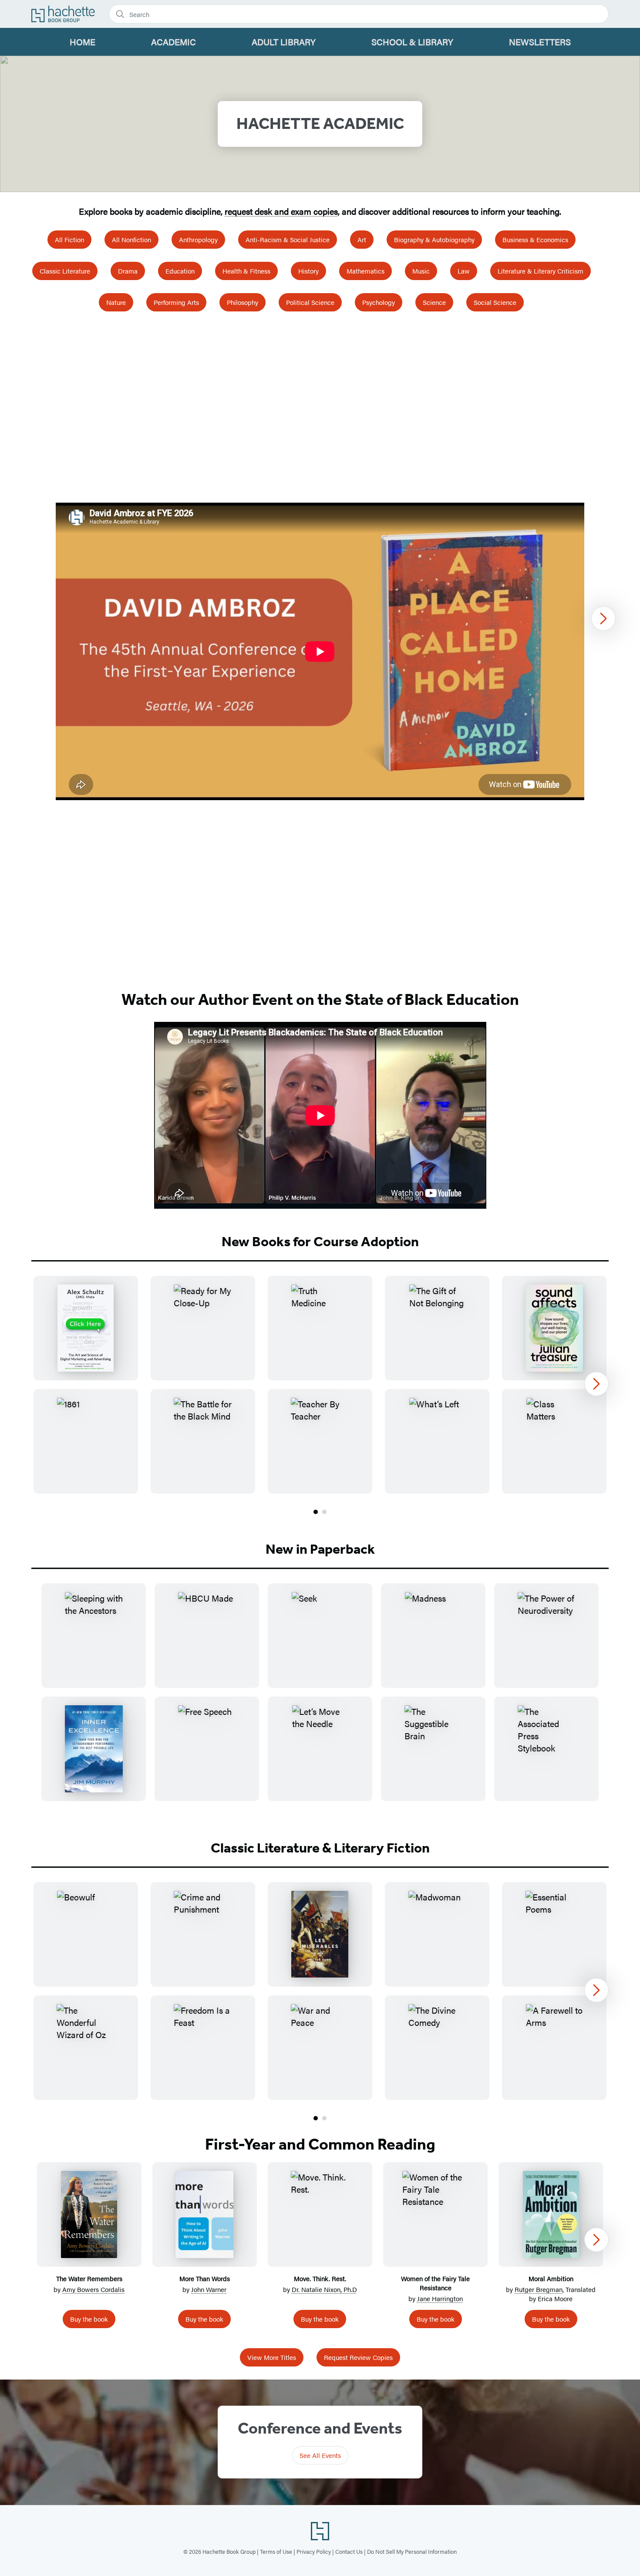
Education (180, 271)
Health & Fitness (246, 271)
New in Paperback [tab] (320, 1549)
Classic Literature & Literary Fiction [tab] (320, 1848)
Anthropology (198, 239)
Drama (128, 271)
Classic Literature (65, 271)
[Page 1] (316, 1512)
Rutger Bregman (539, 2289)
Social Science (495, 302)
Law (464, 271)
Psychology (379, 302)
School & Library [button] (412, 42)
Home (83, 42)
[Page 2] (324, 1512)
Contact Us (349, 2551)
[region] (320, 651)
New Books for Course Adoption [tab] (320, 1241)
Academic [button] (173, 42)
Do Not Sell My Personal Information (412, 2551)
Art (362, 239)
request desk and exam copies (281, 211)
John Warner (209, 2289)
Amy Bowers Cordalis (93, 2289)
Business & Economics (535, 239)
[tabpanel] (320, 1396)
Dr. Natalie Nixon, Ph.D (324, 2289)
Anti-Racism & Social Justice (288, 239)
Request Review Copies (358, 2357)
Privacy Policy (314, 2551)
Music (421, 271)
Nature (116, 302)
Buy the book (89, 2319)
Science (434, 302)
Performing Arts (176, 302)
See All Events (320, 2455)
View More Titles (272, 2357)
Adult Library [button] (284, 42)
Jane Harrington (440, 2298)
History (308, 271)
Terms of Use (276, 2551)
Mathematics (365, 271)
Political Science (310, 302)
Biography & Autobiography (434, 239)
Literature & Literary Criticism (541, 271)
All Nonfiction (131, 239)
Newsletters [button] (540, 42)
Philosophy (243, 302)
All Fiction (69, 239)
